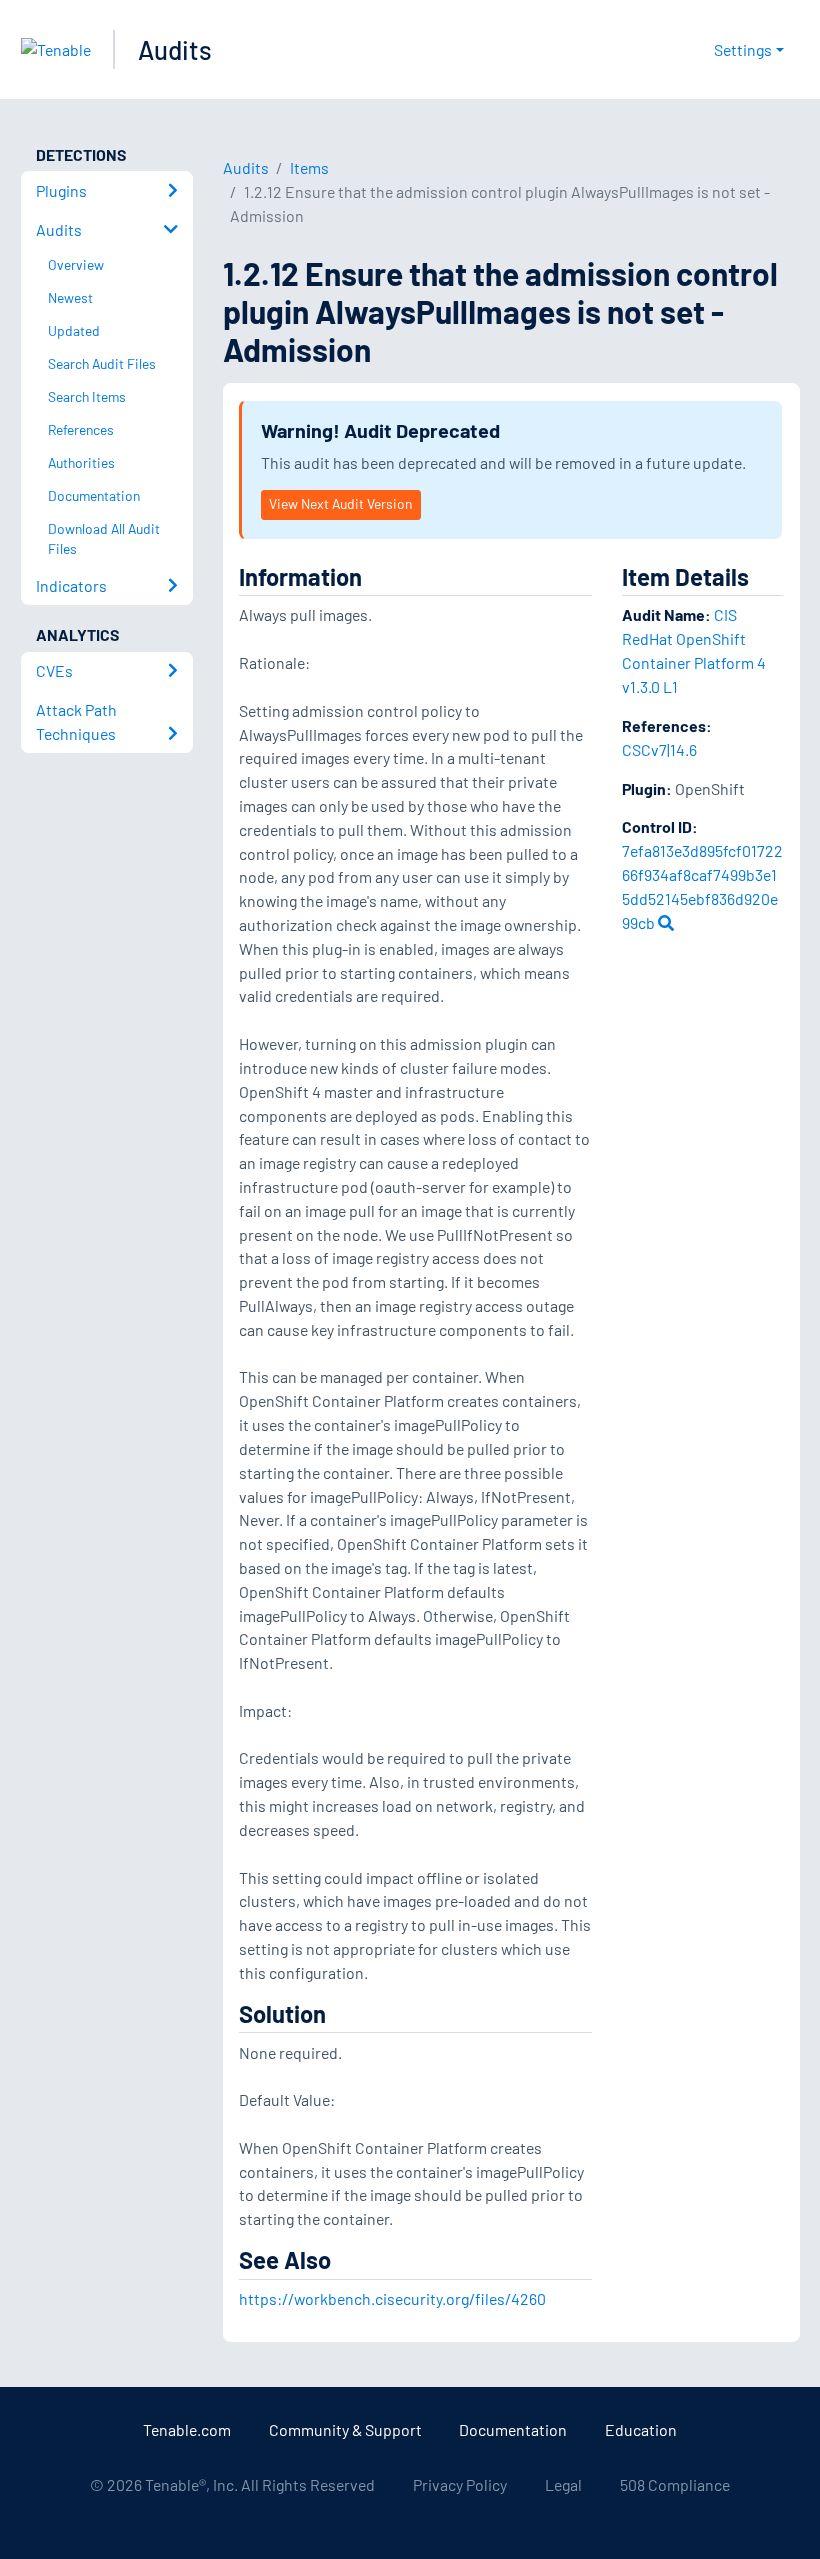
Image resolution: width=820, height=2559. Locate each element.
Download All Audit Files (104, 539)
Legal (563, 2484)
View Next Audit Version (340, 503)
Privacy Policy (460, 2484)
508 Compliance (675, 2484)
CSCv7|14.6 (659, 749)
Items (309, 167)
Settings (743, 49)
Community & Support (345, 2429)
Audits (175, 49)
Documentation (513, 2429)
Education (641, 2429)
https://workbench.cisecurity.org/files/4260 (392, 2298)
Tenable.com (187, 2429)
